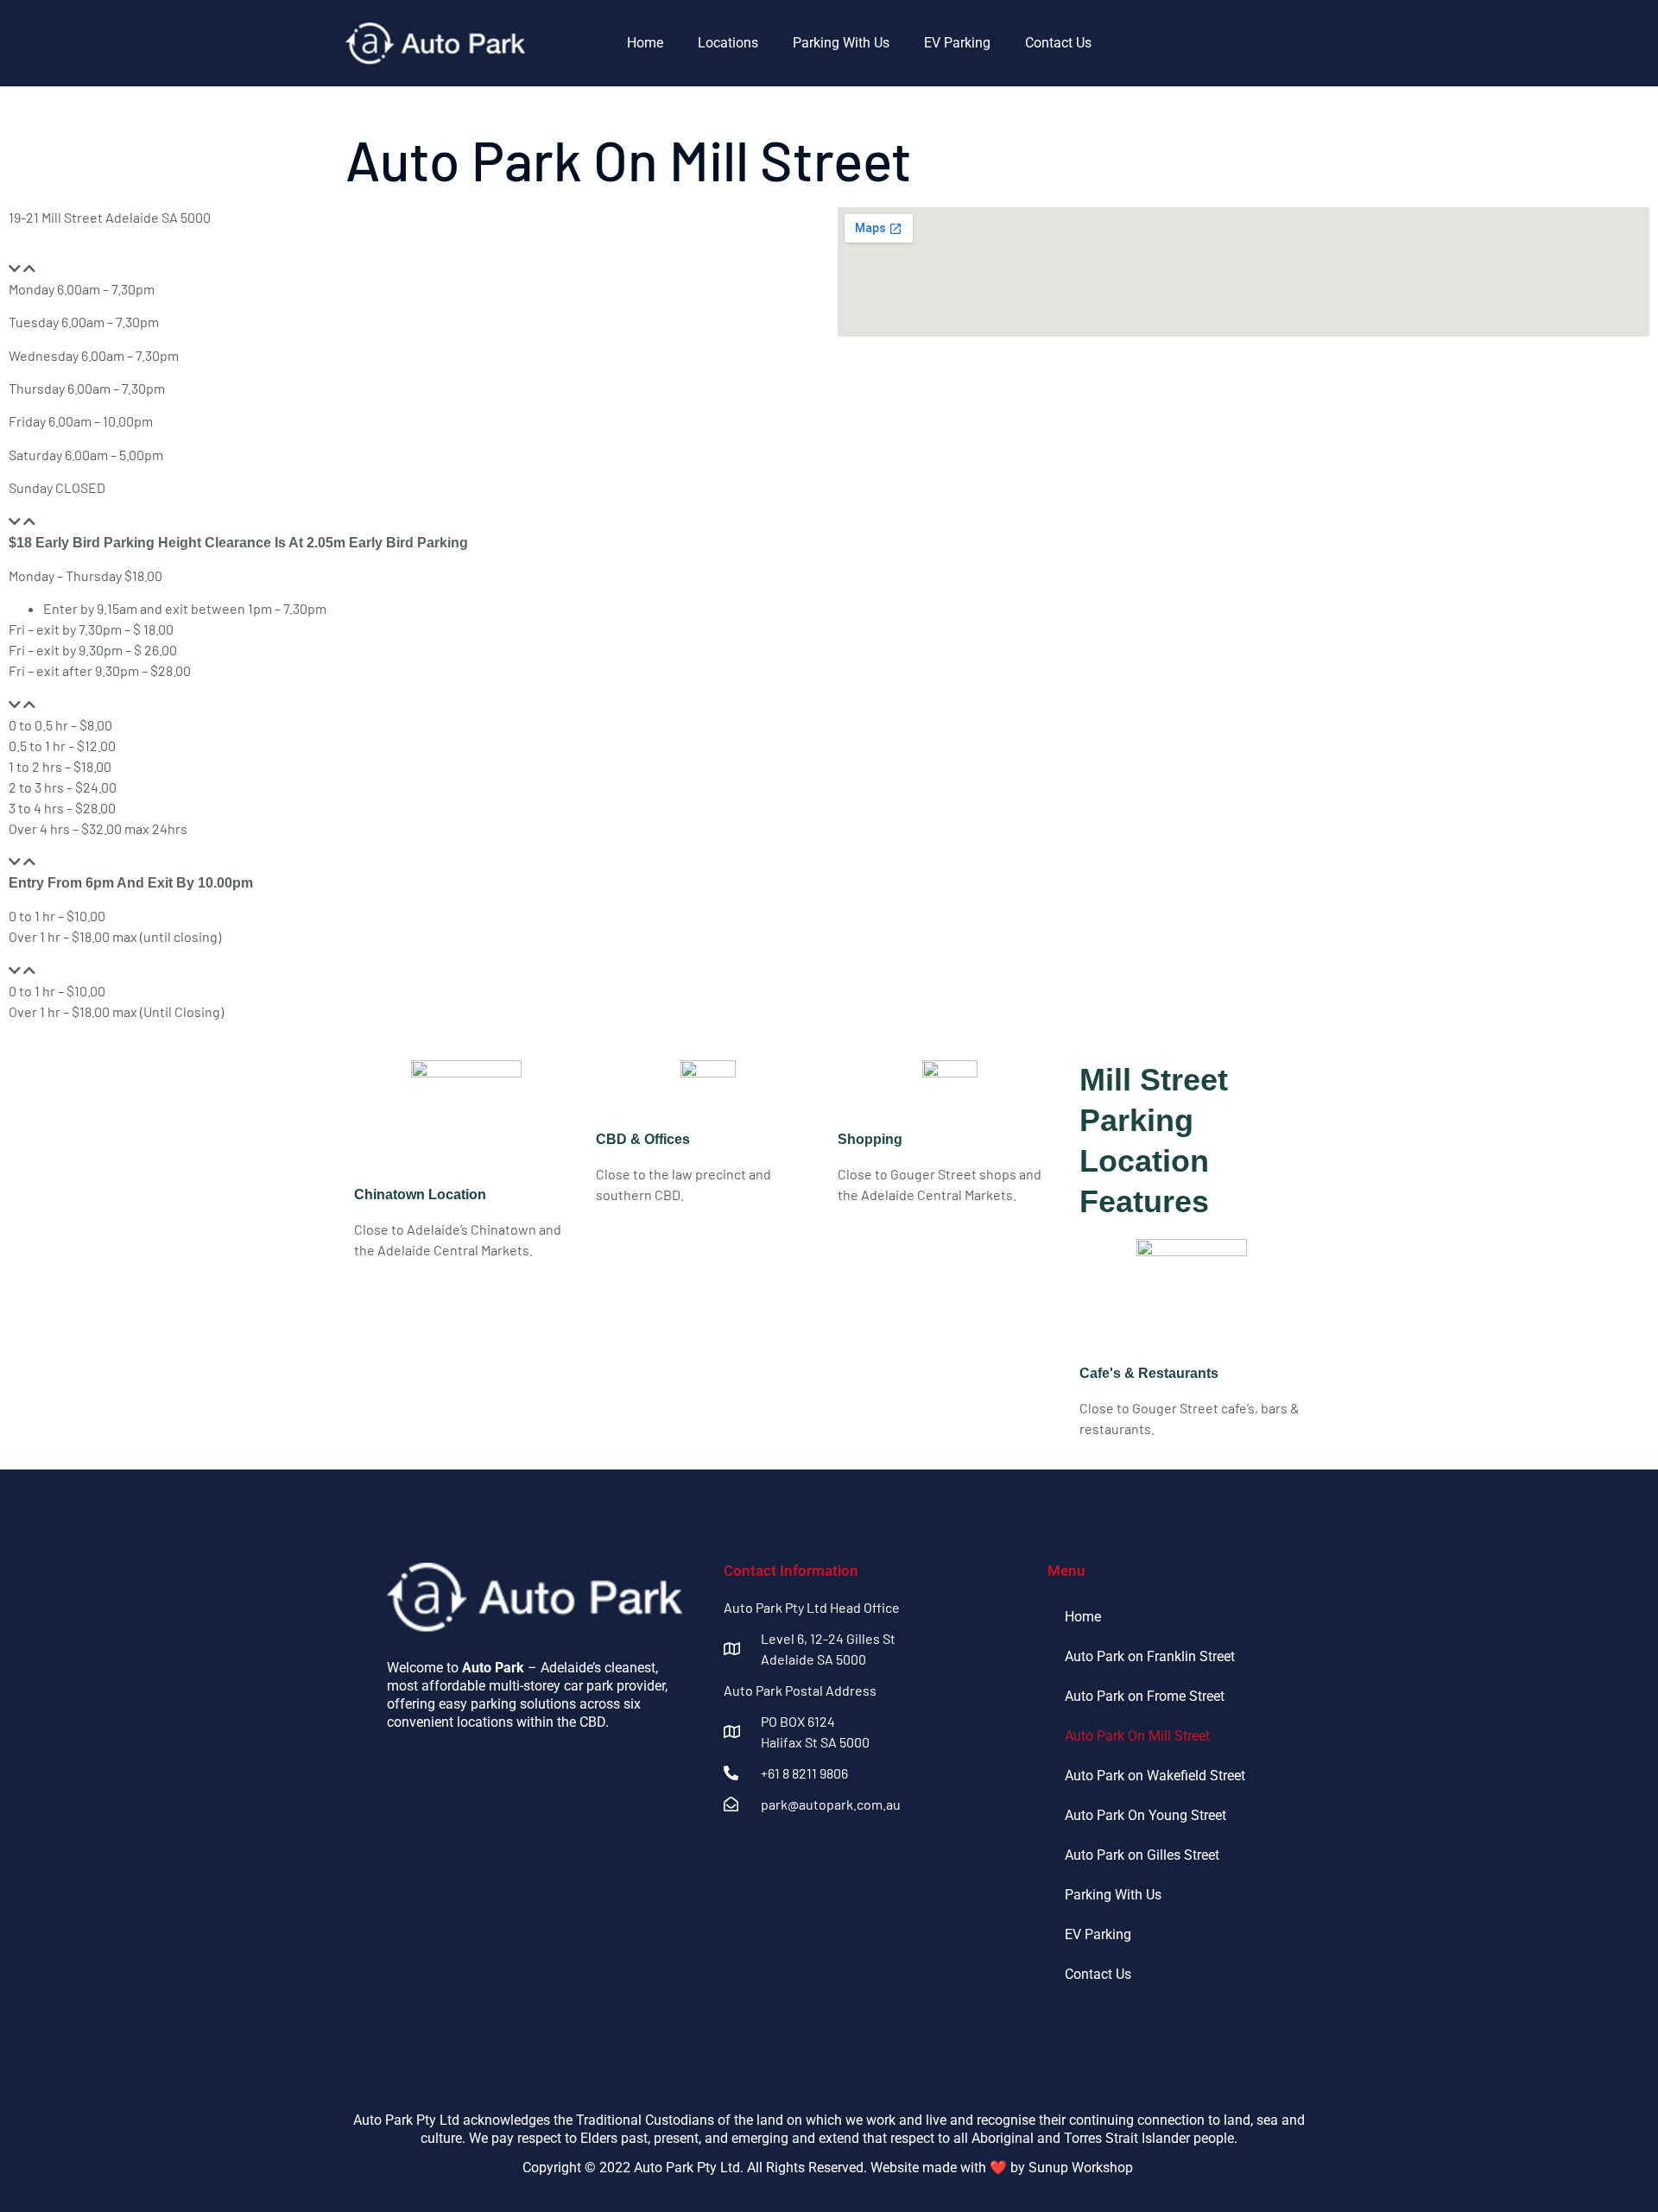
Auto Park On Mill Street (1137, 1736)
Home (645, 43)
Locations (728, 43)
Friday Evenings (86, 861)
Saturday (65, 970)
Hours (56, 268)
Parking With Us (841, 43)
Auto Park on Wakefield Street (1155, 1776)
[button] (414, 269)
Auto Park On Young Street (1145, 1815)
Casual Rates (77, 704)
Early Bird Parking (91, 521)
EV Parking (957, 43)
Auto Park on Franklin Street (1150, 1656)
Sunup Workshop (1082, 2168)
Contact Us (1058, 43)
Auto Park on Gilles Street (1142, 1855)
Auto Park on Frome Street (1145, 1696)
